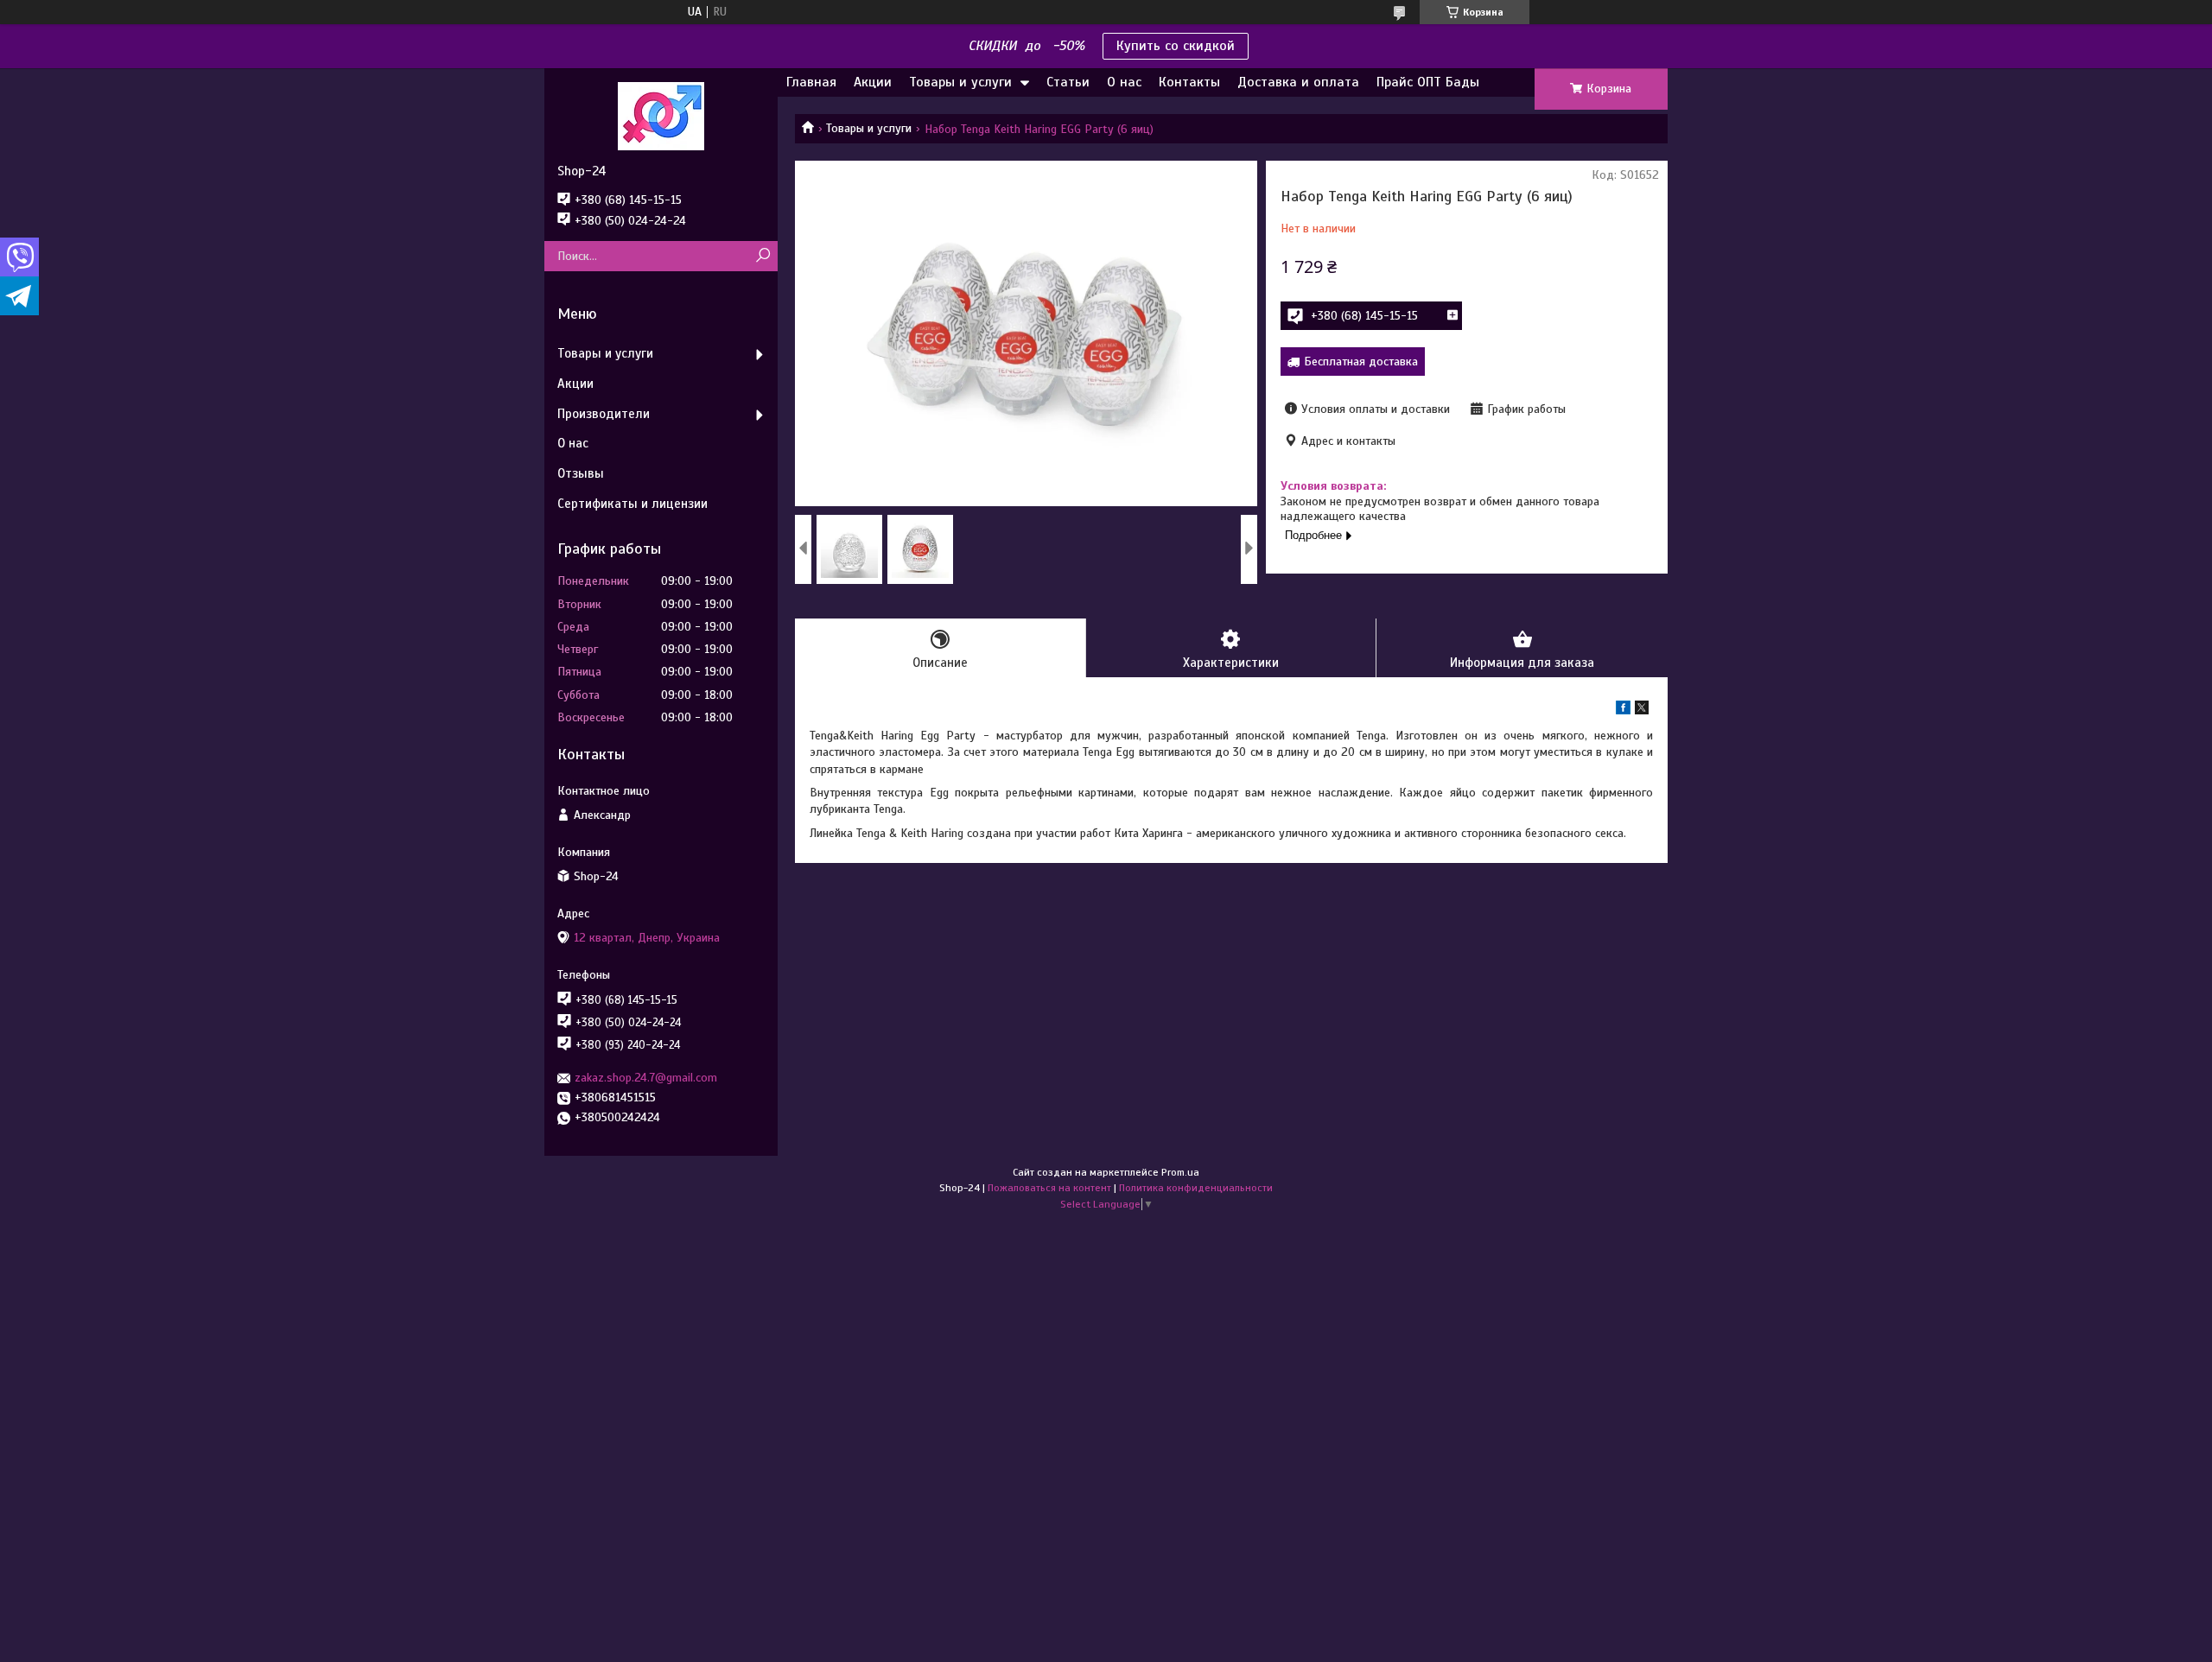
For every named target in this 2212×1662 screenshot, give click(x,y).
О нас (1124, 82)
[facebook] (1623, 710)
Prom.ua (1180, 1172)
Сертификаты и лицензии (632, 504)
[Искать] (763, 256)
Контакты (1189, 82)
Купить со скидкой (1176, 46)
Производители (604, 414)
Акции (873, 82)
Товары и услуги (960, 82)
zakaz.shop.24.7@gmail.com (646, 1078)
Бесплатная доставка (1361, 362)
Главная (811, 82)
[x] (1642, 710)
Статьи (1068, 82)
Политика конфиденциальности (1196, 1188)
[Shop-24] (661, 116)
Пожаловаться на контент (1049, 1188)
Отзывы (581, 473)
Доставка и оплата (1298, 82)
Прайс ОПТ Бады (1428, 82)
